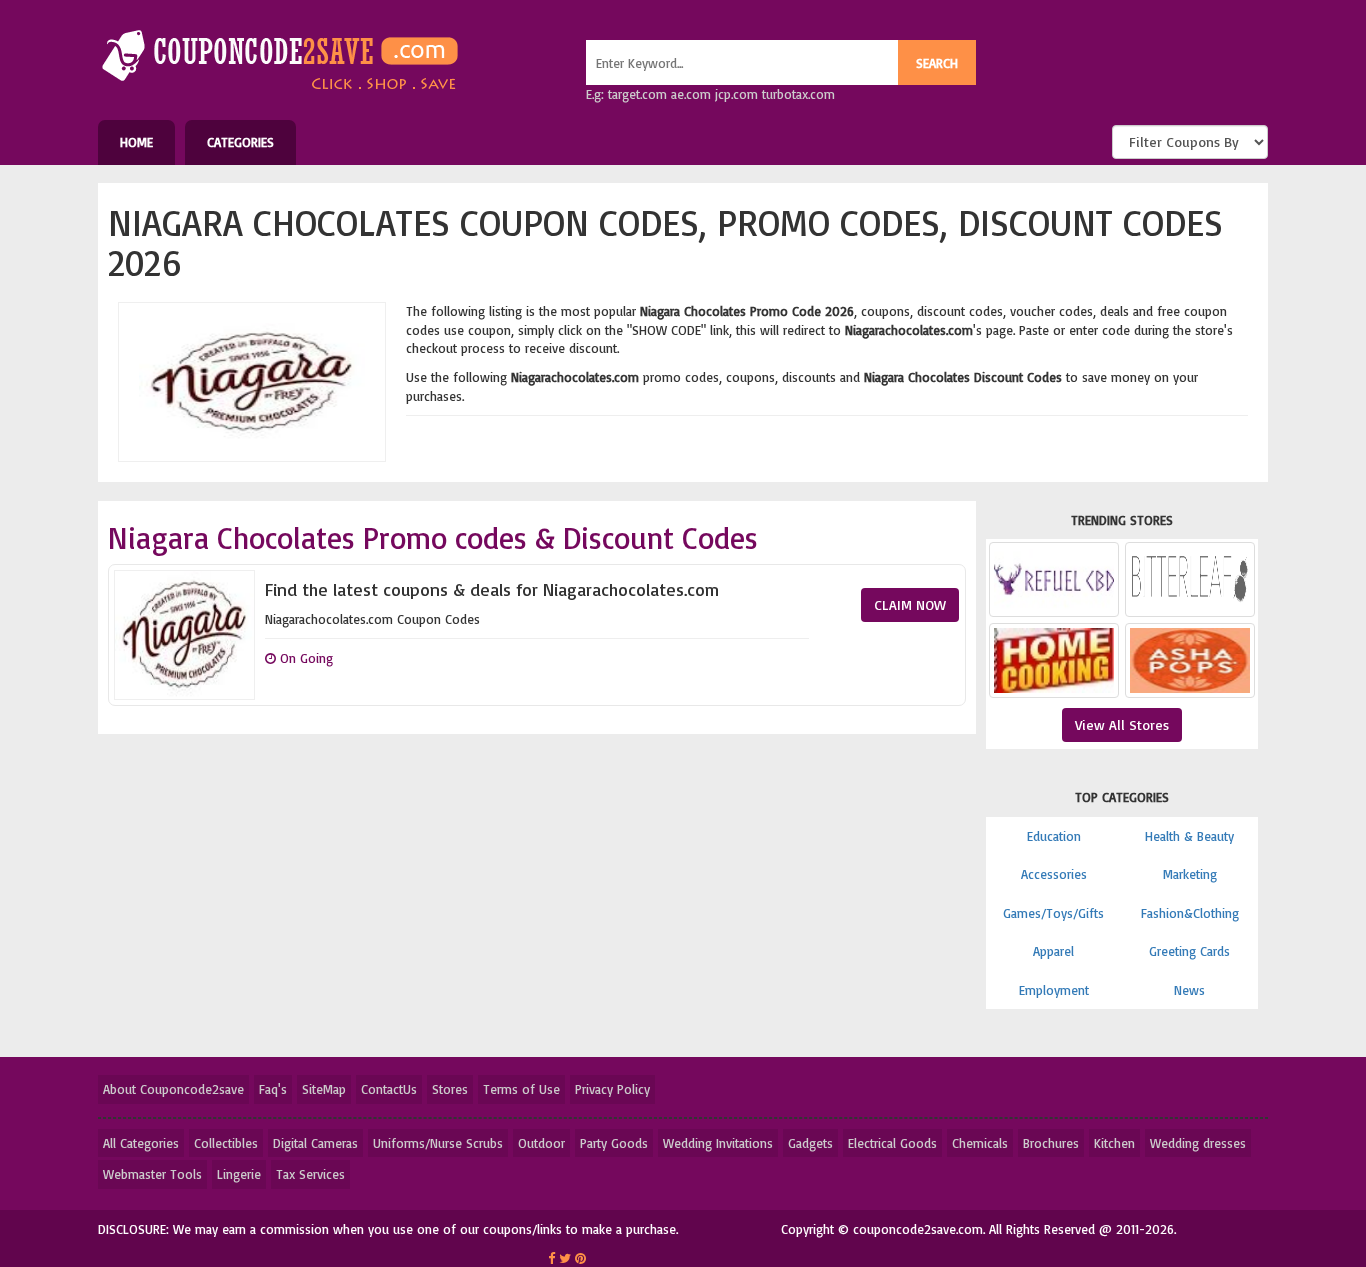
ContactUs (389, 1089)
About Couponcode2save (173, 1089)
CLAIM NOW (910, 604)
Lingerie (239, 1174)
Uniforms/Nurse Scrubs (438, 1143)
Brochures (1051, 1143)
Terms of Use (521, 1089)
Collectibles (226, 1143)
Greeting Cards (1189, 951)
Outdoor (541, 1143)
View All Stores (1122, 724)
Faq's (273, 1089)
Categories (240, 142)
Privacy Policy (612, 1089)
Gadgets (810, 1143)
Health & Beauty (1189, 836)
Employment (1054, 990)
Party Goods (614, 1143)
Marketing (1190, 874)
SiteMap (324, 1089)
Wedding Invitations (718, 1143)
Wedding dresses (1198, 1143)
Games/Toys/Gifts (1053, 913)
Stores (450, 1089)
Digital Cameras (315, 1143)
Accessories (1054, 874)
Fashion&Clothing (1190, 913)
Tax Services (310, 1174)
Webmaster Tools (152, 1174)
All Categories (141, 1143)
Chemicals (980, 1143)
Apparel (1053, 951)
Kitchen (1114, 1143)
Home (136, 142)
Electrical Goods (892, 1143)
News (1189, 990)
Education (1054, 836)
